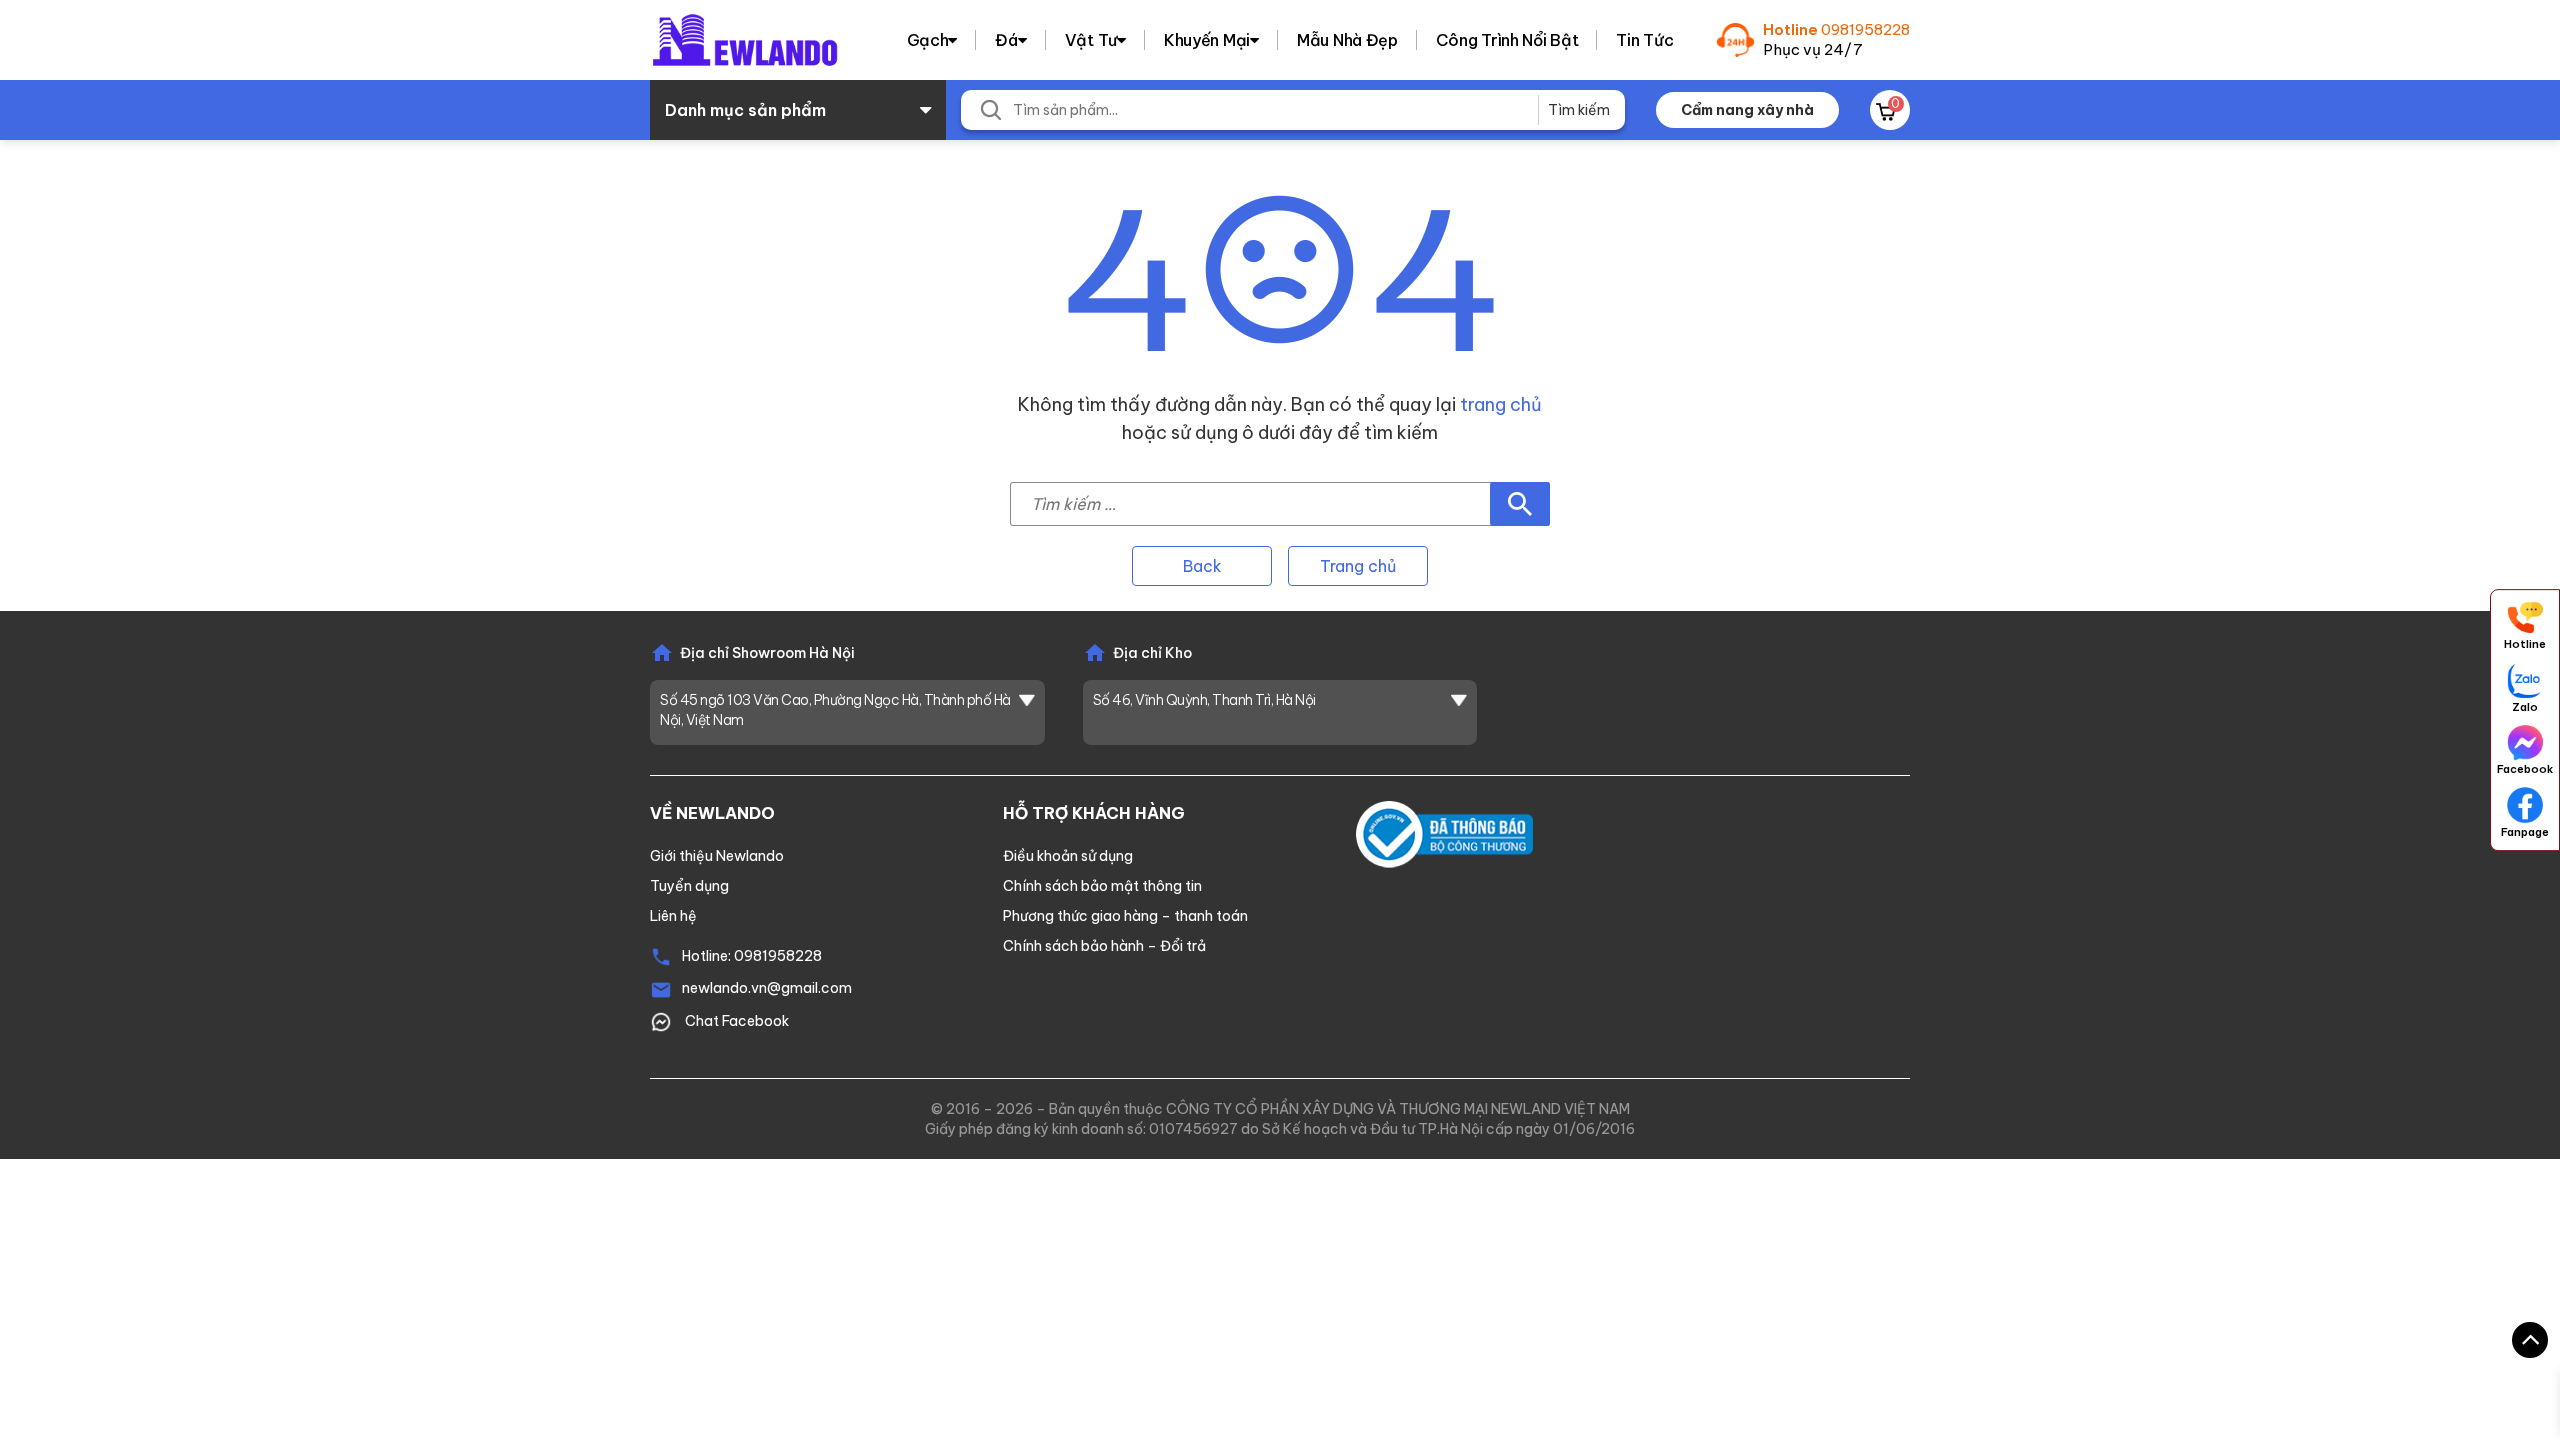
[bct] (1444, 833)
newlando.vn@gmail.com (767, 988)
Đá (1006, 40)
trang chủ (1501, 404)
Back (1202, 566)
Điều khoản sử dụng (1068, 856)
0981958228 (1865, 29)
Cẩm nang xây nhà (1747, 110)
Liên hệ (673, 916)
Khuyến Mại (1207, 40)
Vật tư (1091, 40)
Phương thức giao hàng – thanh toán (1125, 916)
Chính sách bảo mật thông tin (1102, 886)
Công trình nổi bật (1507, 40)
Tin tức (1644, 40)
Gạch (928, 40)
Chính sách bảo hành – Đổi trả (1104, 946)
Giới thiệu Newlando (717, 856)
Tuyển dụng (689, 886)
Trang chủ (1358, 566)
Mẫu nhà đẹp (1347, 40)
